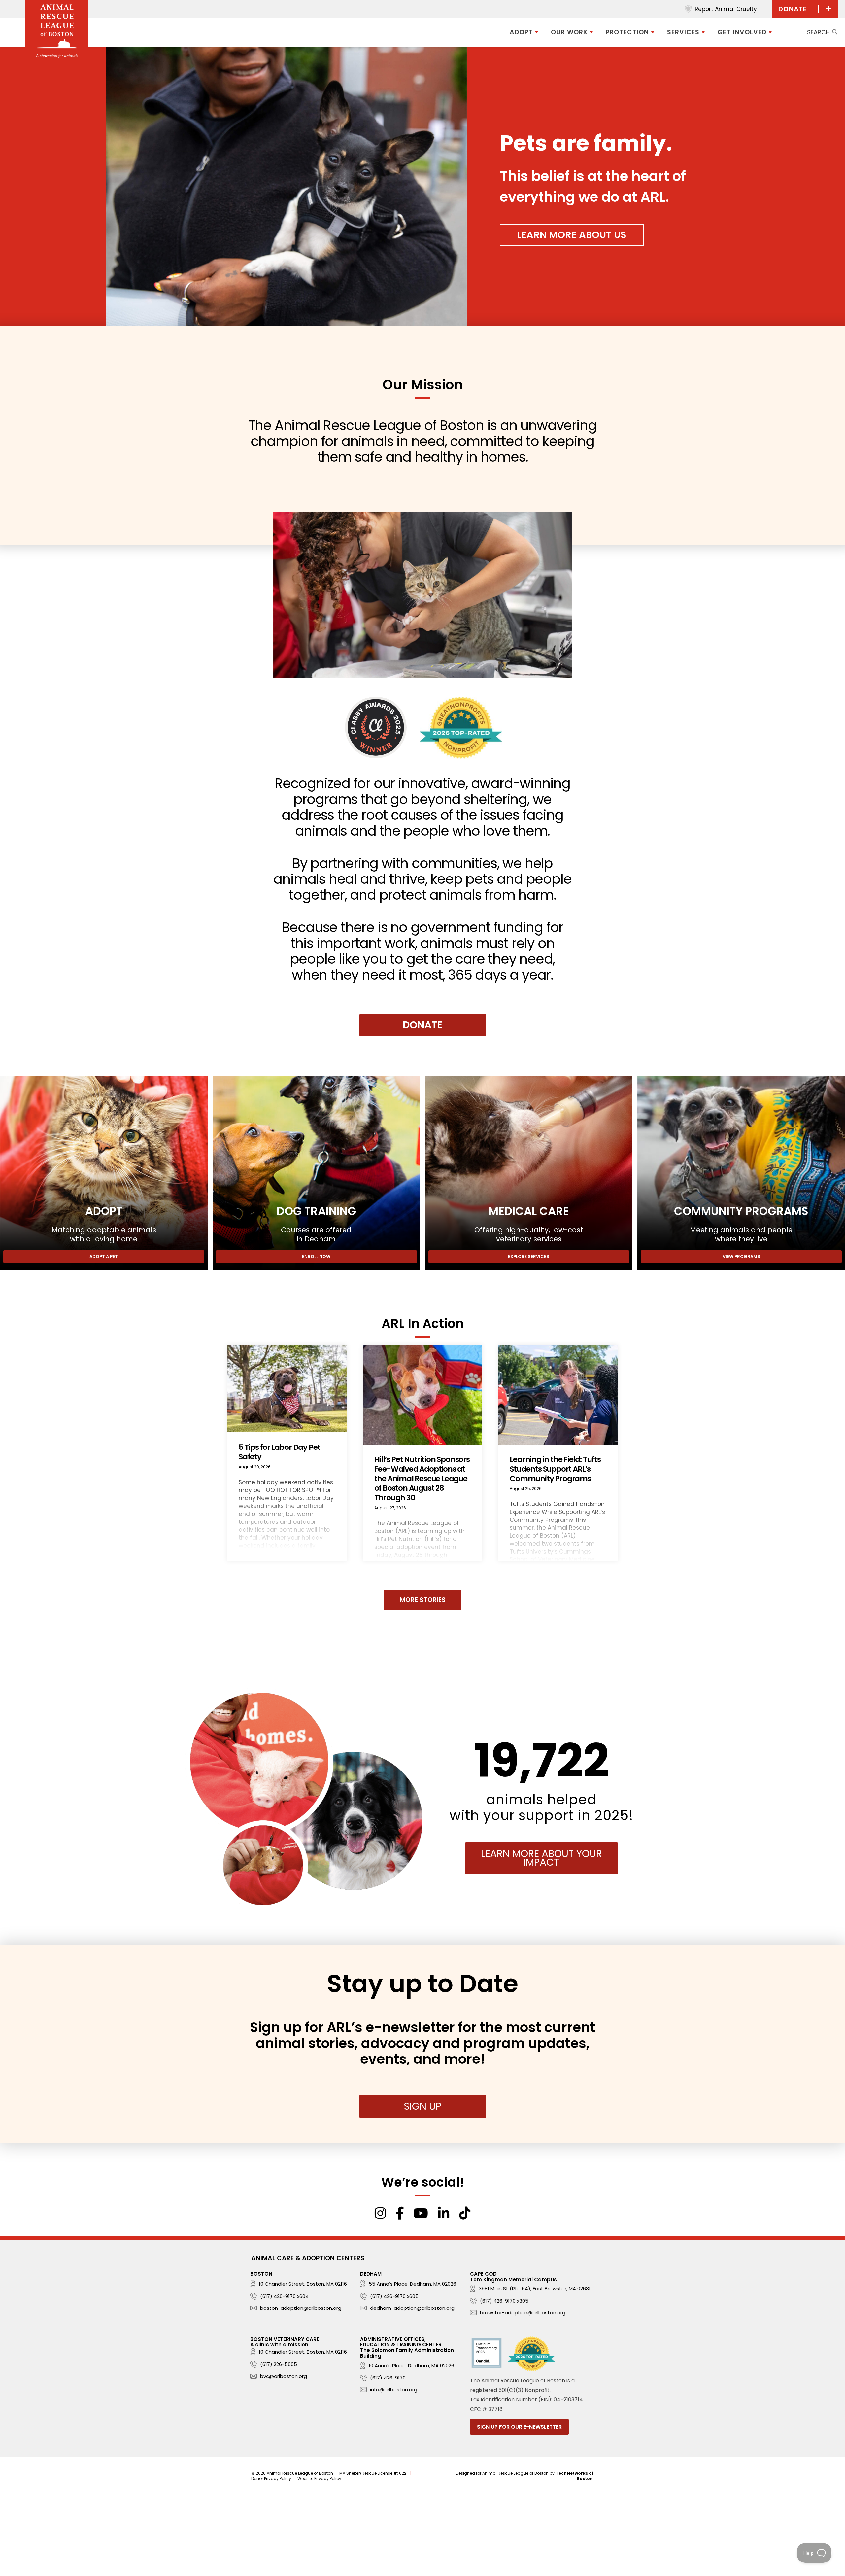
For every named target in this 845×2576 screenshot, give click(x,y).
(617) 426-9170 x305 (504, 2301)
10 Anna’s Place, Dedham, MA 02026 (411, 2365)
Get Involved (742, 32)
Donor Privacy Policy (271, 2478)
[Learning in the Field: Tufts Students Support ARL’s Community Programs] (558, 1453)
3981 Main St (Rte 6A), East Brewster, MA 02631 (535, 2289)
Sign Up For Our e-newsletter (519, 2427)
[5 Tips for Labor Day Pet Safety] (287, 1453)
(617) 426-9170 (388, 2378)
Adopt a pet (104, 1256)
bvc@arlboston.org (284, 2376)
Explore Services (529, 1256)
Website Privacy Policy (319, 2478)
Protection (627, 32)
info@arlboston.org (394, 2390)
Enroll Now (316, 1256)
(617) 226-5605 (279, 2364)
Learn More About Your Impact (541, 1858)
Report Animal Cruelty (726, 9)
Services (683, 32)
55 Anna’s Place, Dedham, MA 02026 (412, 2284)
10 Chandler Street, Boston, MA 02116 (303, 2284)
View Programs (741, 1256)
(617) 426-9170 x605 (394, 2296)
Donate (422, 1025)
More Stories (423, 1600)
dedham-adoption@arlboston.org (412, 2308)
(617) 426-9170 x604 (284, 2296)
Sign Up (422, 2106)
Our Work (569, 32)
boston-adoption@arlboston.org (301, 2308)
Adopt (521, 32)
